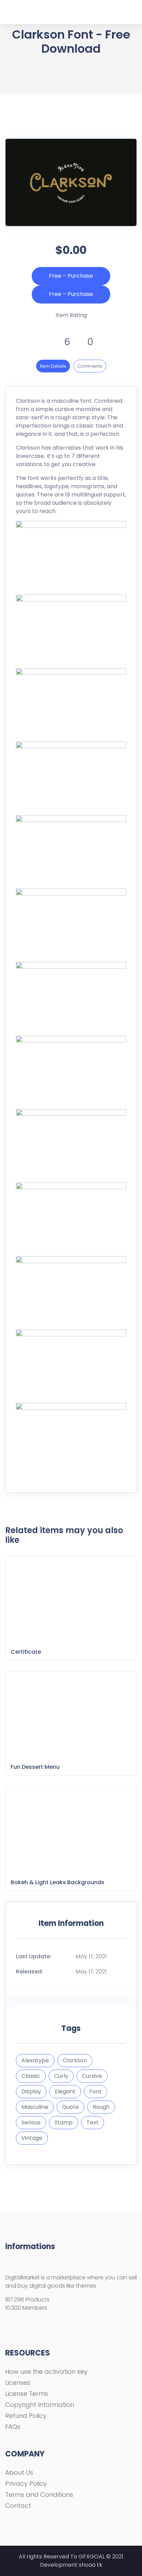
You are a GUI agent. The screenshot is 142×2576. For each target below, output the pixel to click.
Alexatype (35, 2060)
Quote (70, 2107)
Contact (18, 2506)
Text (93, 2122)
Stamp (64, 2122)
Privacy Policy (26, 2483)
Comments (90, 366)
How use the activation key (46, 2372)
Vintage (32, 2138)
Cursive (92, 2076)
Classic (31, 2076)
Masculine (35, 2107)
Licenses (18, 2383)
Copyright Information (40, 2405)
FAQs (13, 2427)
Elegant (65, 2091)
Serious (31, 2122)
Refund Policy (26, 2416)
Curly (61, 2076)
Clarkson (75, 2060)
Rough (101, 2107)
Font (95, 2091)
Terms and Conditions (39, 2495)
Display (31, 2091)
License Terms (27, 2394)
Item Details (53, 366)
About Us (19, 2472)
